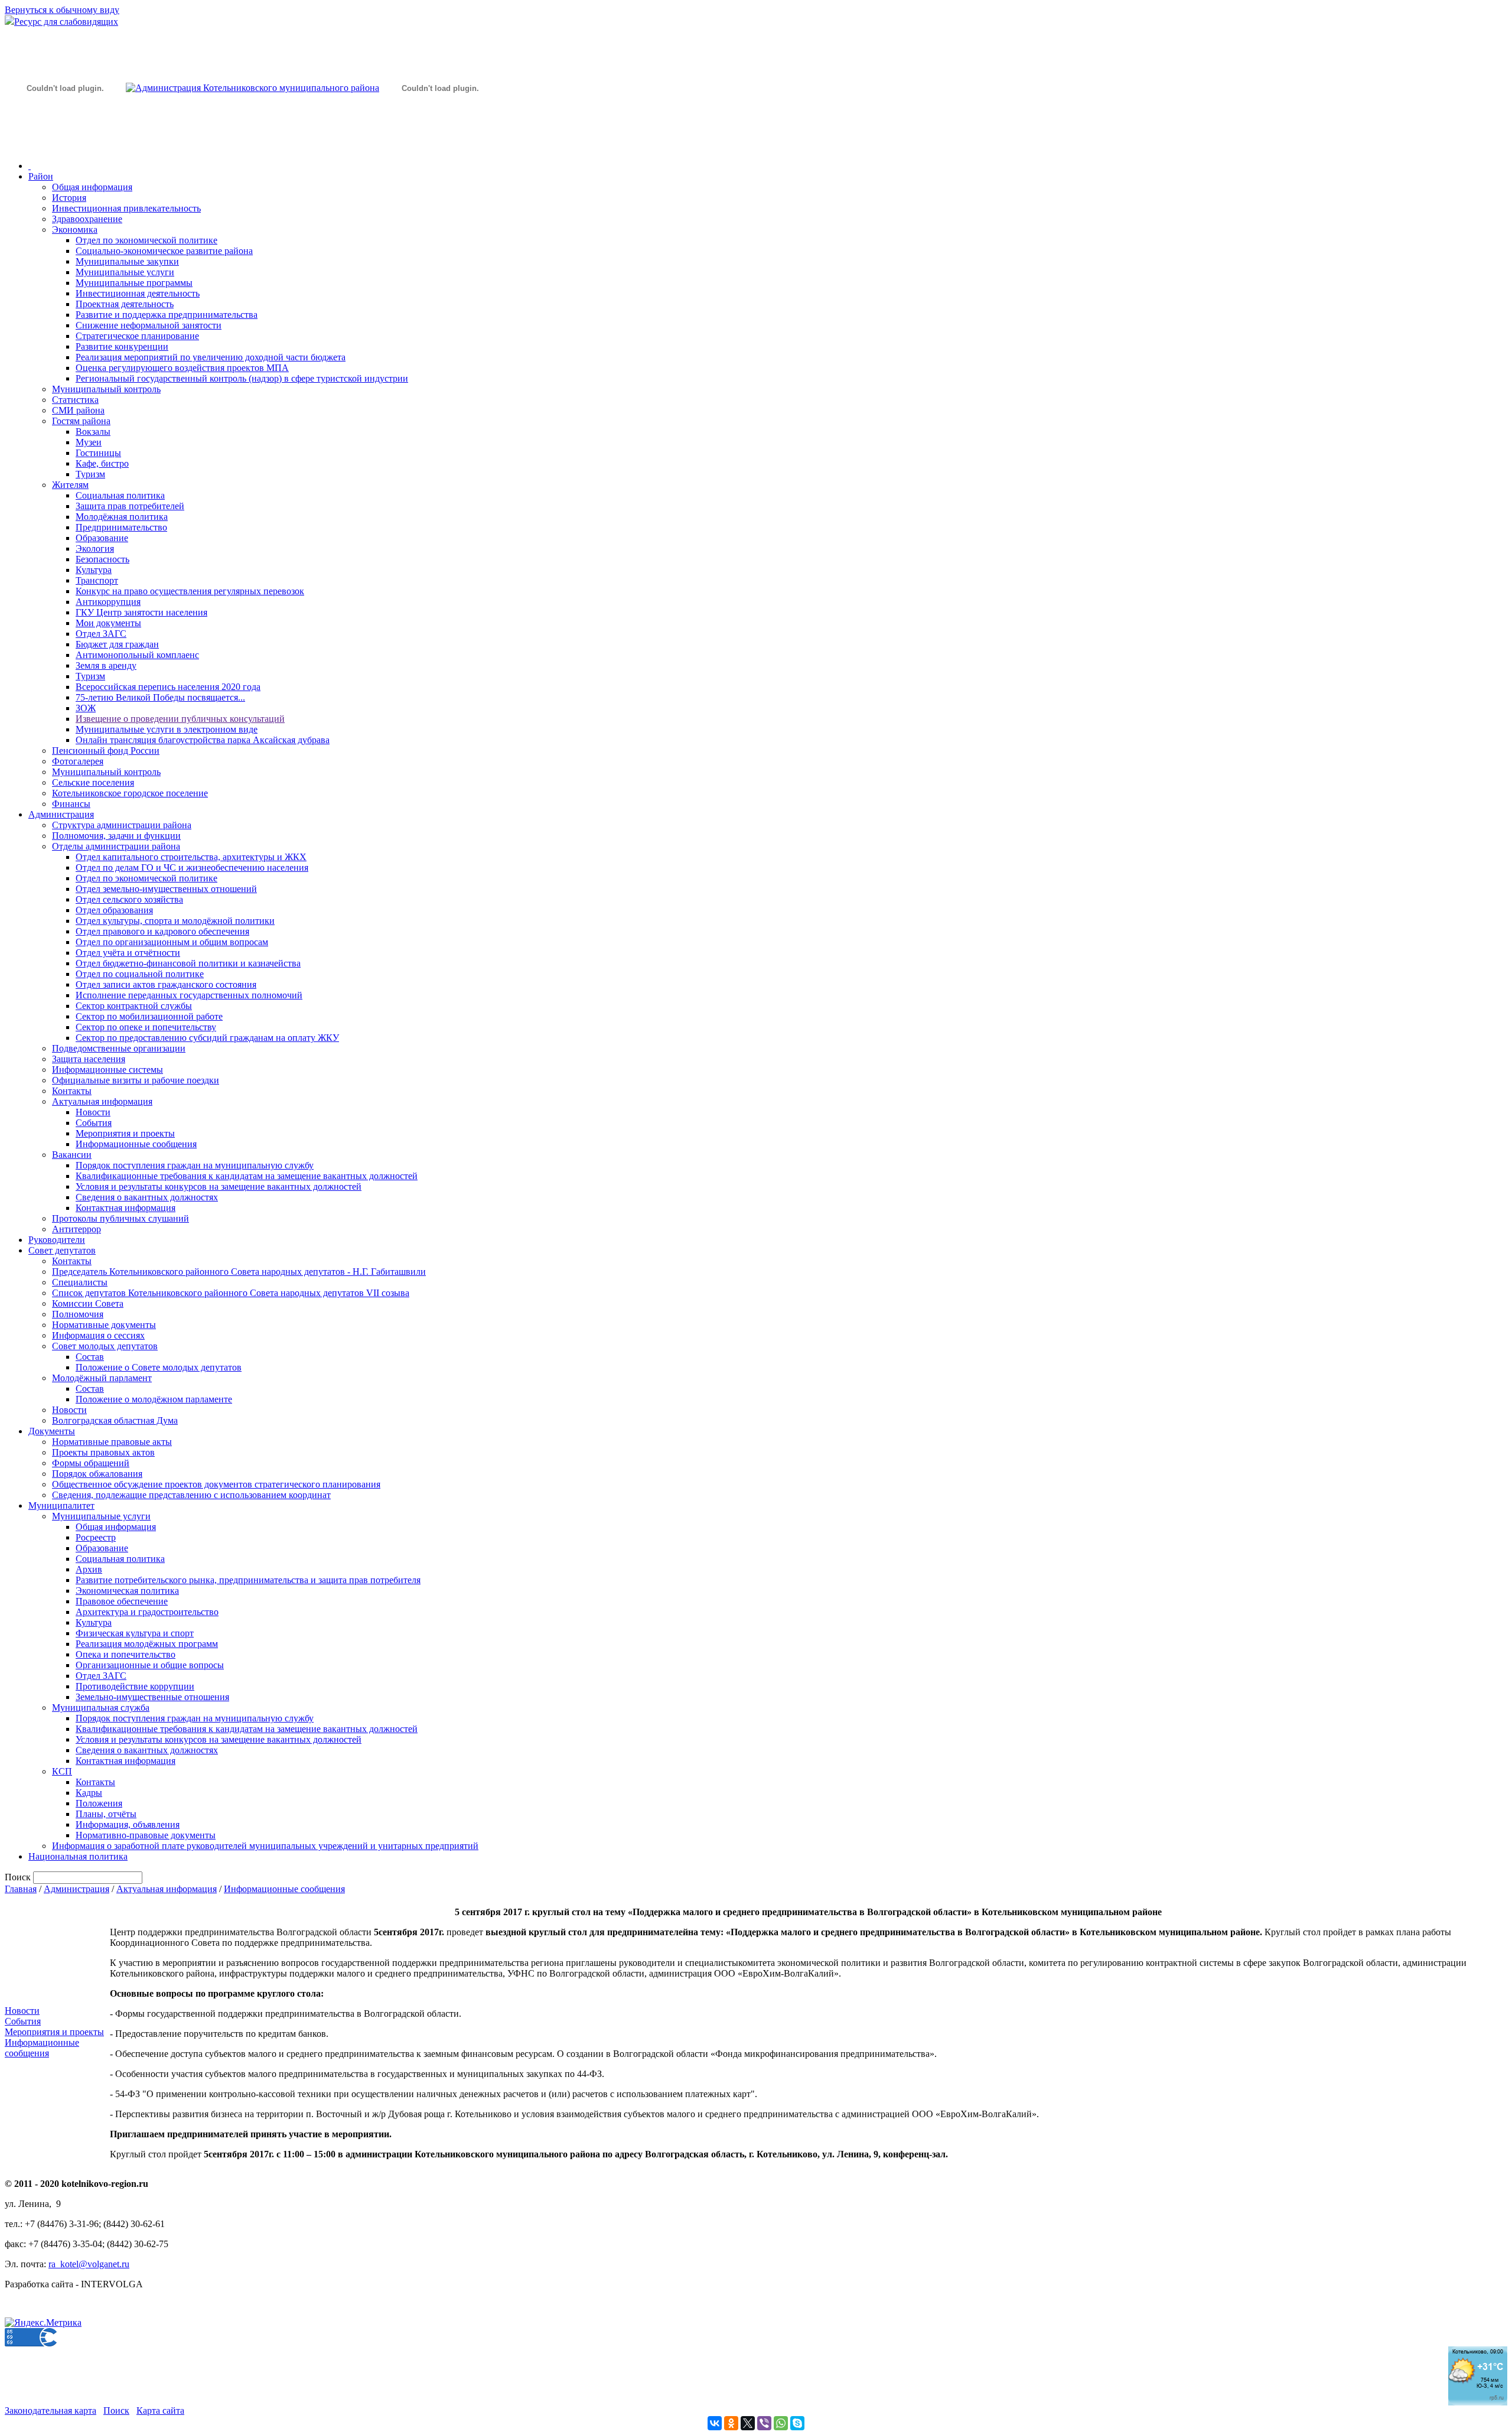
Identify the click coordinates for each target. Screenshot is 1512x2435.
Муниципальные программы (134, 283)
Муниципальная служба (101, 1708)
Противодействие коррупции (135, 1686)
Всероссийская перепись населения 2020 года (168, 687)
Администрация (61, 814)
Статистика (75, 400)
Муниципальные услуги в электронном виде (167, 729)
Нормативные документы (104, 1325)
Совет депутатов (62, 1250)
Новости (93, 1112)
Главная (21, 1889)
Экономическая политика (127, 1591)
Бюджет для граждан (117, 644)
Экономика (75, 229)
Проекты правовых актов (103, 1452)
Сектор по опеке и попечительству (146, 1027)
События (94, 1123)
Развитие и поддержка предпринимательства (167, 315)
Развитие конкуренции (122, 346)
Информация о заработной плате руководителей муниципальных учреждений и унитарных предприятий (265, 1846)
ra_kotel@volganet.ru (89, 2264)
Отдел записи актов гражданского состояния (166, 984)
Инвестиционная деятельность (138, 293)
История (69, 198)
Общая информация (92, 187)
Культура (94, 570)
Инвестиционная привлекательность (126, 208)
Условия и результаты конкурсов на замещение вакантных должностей (219, 1186)
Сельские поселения (93, 782)
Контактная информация (126, 1208)
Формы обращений (91, 1463)
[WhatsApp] (781, 2423)
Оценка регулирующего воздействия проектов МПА (182, 368)
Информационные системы (107, 1070)
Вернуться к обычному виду (62, 10)
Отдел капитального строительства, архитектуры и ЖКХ (191, 857)
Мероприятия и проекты (125, 1133)
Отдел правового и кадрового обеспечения (162, 931)
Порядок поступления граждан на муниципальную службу (195, 1165)
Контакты (72, 1091)
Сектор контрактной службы (134, 1006)
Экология (95, 548)
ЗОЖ (86, 708)
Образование (102, 538)
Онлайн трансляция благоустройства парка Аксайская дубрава (203, 740)
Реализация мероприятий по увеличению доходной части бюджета (211, 357)
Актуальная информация (102, 1101)
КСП (62, 1771)
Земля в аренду (106, 665)
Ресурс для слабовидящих (66, 22)
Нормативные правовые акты (112, 1442)
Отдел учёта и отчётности (128, 953)
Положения (99, 1803)
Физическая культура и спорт (135, 1633)
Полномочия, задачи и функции (116, 836)
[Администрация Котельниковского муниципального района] (65, 144)
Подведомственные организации (119, 1048)
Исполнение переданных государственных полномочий (189, 995)
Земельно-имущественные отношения (152, 1697)
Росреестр (96, 1537)
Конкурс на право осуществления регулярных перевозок (190, 591)
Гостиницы (98, 453)
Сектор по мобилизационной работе (149, 1016)
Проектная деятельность (125, 304)
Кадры (89, 1793)
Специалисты (80, 1282)
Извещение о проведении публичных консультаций (180, 719)
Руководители (57, 1240)
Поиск (116, 2410)
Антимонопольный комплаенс (137, 655)
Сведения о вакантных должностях (147, 1197)
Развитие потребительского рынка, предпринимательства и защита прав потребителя (248, 1580)
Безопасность (102, 559)
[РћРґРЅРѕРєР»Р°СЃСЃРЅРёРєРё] (731, 2423)
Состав (90, 1357)
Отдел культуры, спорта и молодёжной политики (175, 921)
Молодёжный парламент (102, 1378)
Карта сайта (160, 2410)
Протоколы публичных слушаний (120, 1218)
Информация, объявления (128, 1824)
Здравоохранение (87, 219)
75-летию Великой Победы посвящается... (160, 697)
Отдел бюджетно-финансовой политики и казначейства (188, 963)
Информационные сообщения (136, 1144)
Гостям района (81, 421)
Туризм (90, 474)
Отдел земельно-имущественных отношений (166, 889)
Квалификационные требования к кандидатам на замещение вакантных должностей (247, 1176)
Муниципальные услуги (125, 272)
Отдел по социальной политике (140, 974)
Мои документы (108, 623)
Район (41, 176)
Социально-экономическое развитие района (164, 251)
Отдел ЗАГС (101, 634)
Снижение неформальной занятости (149, 325)
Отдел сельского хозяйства (129, 899)
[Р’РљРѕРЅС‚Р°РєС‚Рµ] (715, 2423)
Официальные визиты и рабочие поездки (136, 1080)
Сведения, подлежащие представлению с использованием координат (191, 1495)
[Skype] (797, 2423)
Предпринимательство (121, 527)
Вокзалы (93, 432)
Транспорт (97, 580)
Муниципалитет (61, 1505)
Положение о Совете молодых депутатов (159, 1367)
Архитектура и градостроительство (147, 1612)
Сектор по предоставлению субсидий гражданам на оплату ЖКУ (207, 1038)
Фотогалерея (78, 761)
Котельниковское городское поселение (130, 793)
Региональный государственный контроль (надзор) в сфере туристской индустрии (242, 378)
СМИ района (78, 410)
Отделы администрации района (116, 846)
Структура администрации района (122, 825)
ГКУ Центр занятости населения (141, 612)
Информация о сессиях (98, 1335)
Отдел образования (114, 910)
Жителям (70, 485)
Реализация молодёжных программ (147, 1644)
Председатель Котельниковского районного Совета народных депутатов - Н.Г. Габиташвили (239, 1272)
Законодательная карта (50, 2410)
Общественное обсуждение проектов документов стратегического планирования (216, 1484)
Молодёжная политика (122, 517)
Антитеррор (76, 1229)
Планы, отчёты (106, 1814)
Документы (52, 1431)
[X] (748, 2423)
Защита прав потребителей (130, 506)
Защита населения (89, 1059)
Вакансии (72, 1155)
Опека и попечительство (126, 1654)
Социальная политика (120, 495)
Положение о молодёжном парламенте (154, 1399)
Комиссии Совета (88, 1303)
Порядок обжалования (97, 1474)
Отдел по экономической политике (146, 240)
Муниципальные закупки (127, 261)
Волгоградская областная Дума (115, 1420)
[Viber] (764, 2423)
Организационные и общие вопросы (150, 1665)
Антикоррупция (108, 602)
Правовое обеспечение (122, 1601)
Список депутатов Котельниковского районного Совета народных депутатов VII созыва (231, 1293)
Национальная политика (78, 1856)
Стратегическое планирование (137, 336)
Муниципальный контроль (106, 389)
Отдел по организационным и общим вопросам (172, 942)
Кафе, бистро (102, 463)
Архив (89, 1569)
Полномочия (78, 1314)
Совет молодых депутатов (105, 1346)
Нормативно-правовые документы (146, 1835)
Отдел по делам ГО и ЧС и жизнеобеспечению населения (192, 867)
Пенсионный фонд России (106, 751)
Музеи (89, 442)
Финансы (71, 804)
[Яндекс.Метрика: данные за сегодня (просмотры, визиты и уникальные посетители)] (43, 2323)
